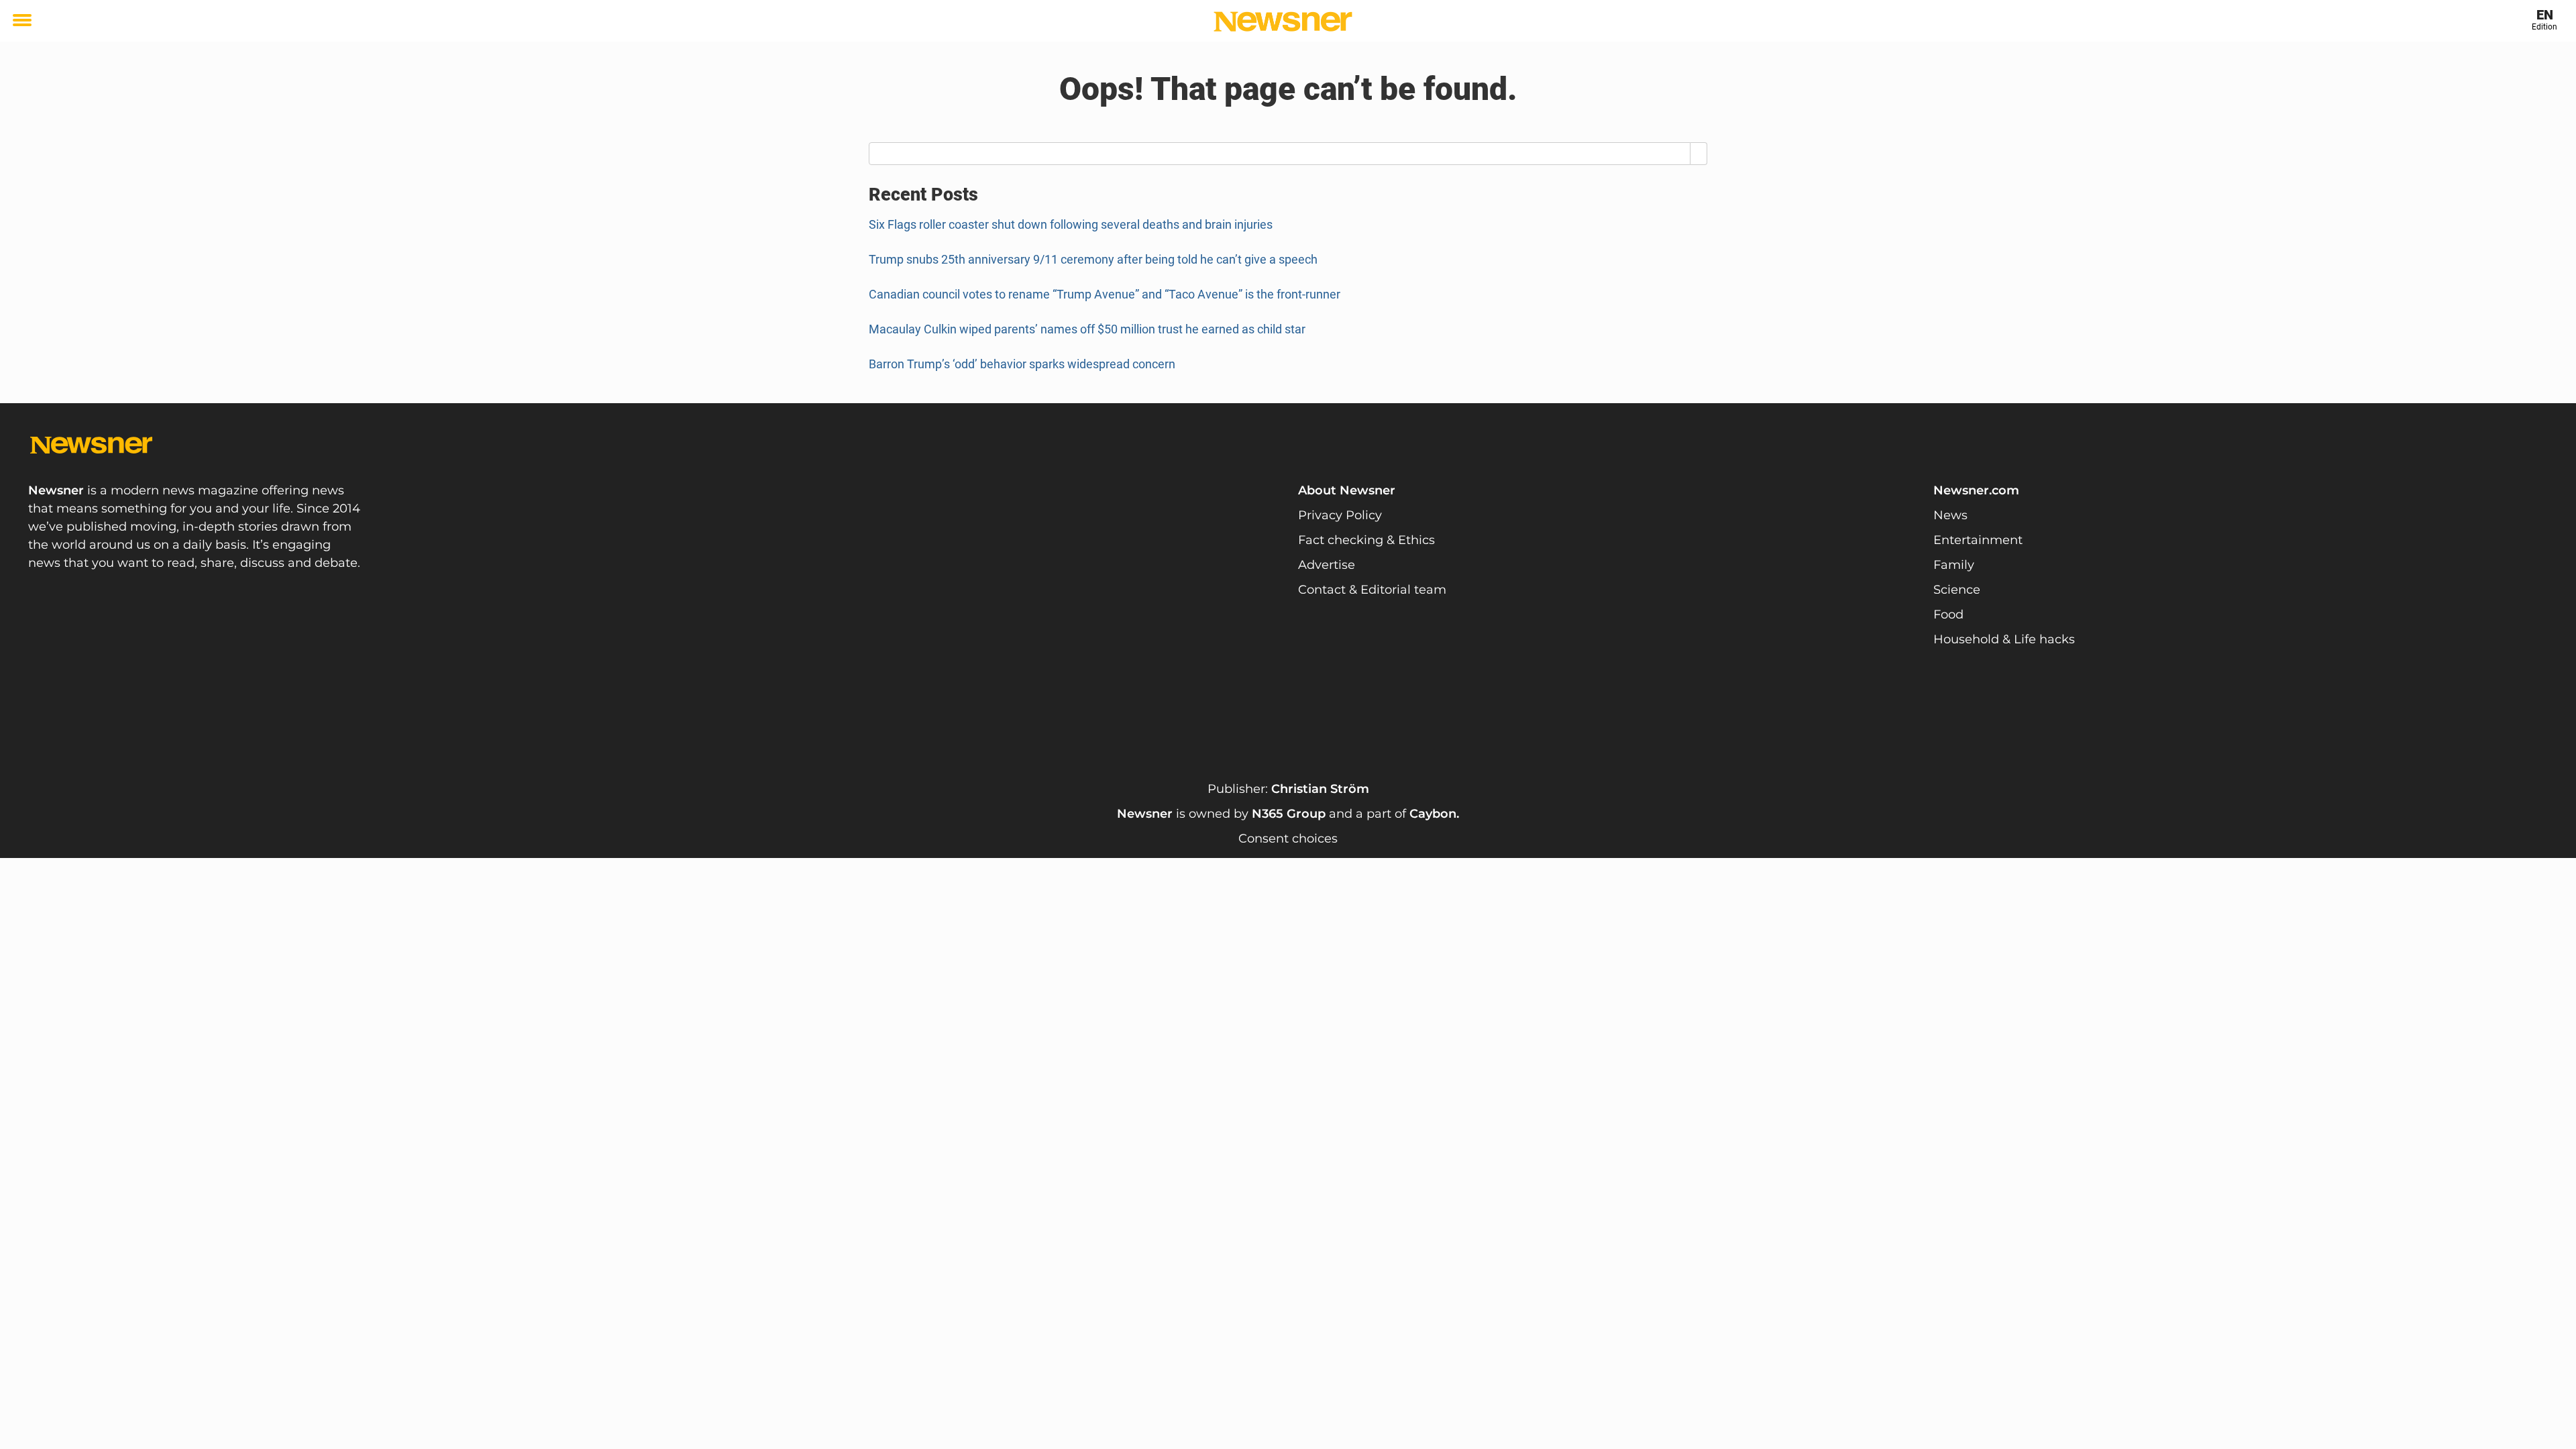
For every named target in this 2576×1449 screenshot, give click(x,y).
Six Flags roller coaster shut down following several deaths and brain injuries (1071, 224)
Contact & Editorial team (1372, 590)
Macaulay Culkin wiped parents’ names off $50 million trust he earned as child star (1087, 329)
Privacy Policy (1340, 515)
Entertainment (1978, 540)
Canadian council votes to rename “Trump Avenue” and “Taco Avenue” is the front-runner (1105, 294)
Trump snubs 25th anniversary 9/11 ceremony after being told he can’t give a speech (1093, 259)
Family (1954, 565)
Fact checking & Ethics (1366, 540)
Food (1948, 614)
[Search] (1699, 154)
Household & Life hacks (2004, 639)
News (1950, 515)
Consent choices (1288, 839)
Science (1957, 590)
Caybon (1433, 814)
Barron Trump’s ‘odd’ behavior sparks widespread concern (1022, 364)
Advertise (1327, 565)
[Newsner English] (1283, 21)
